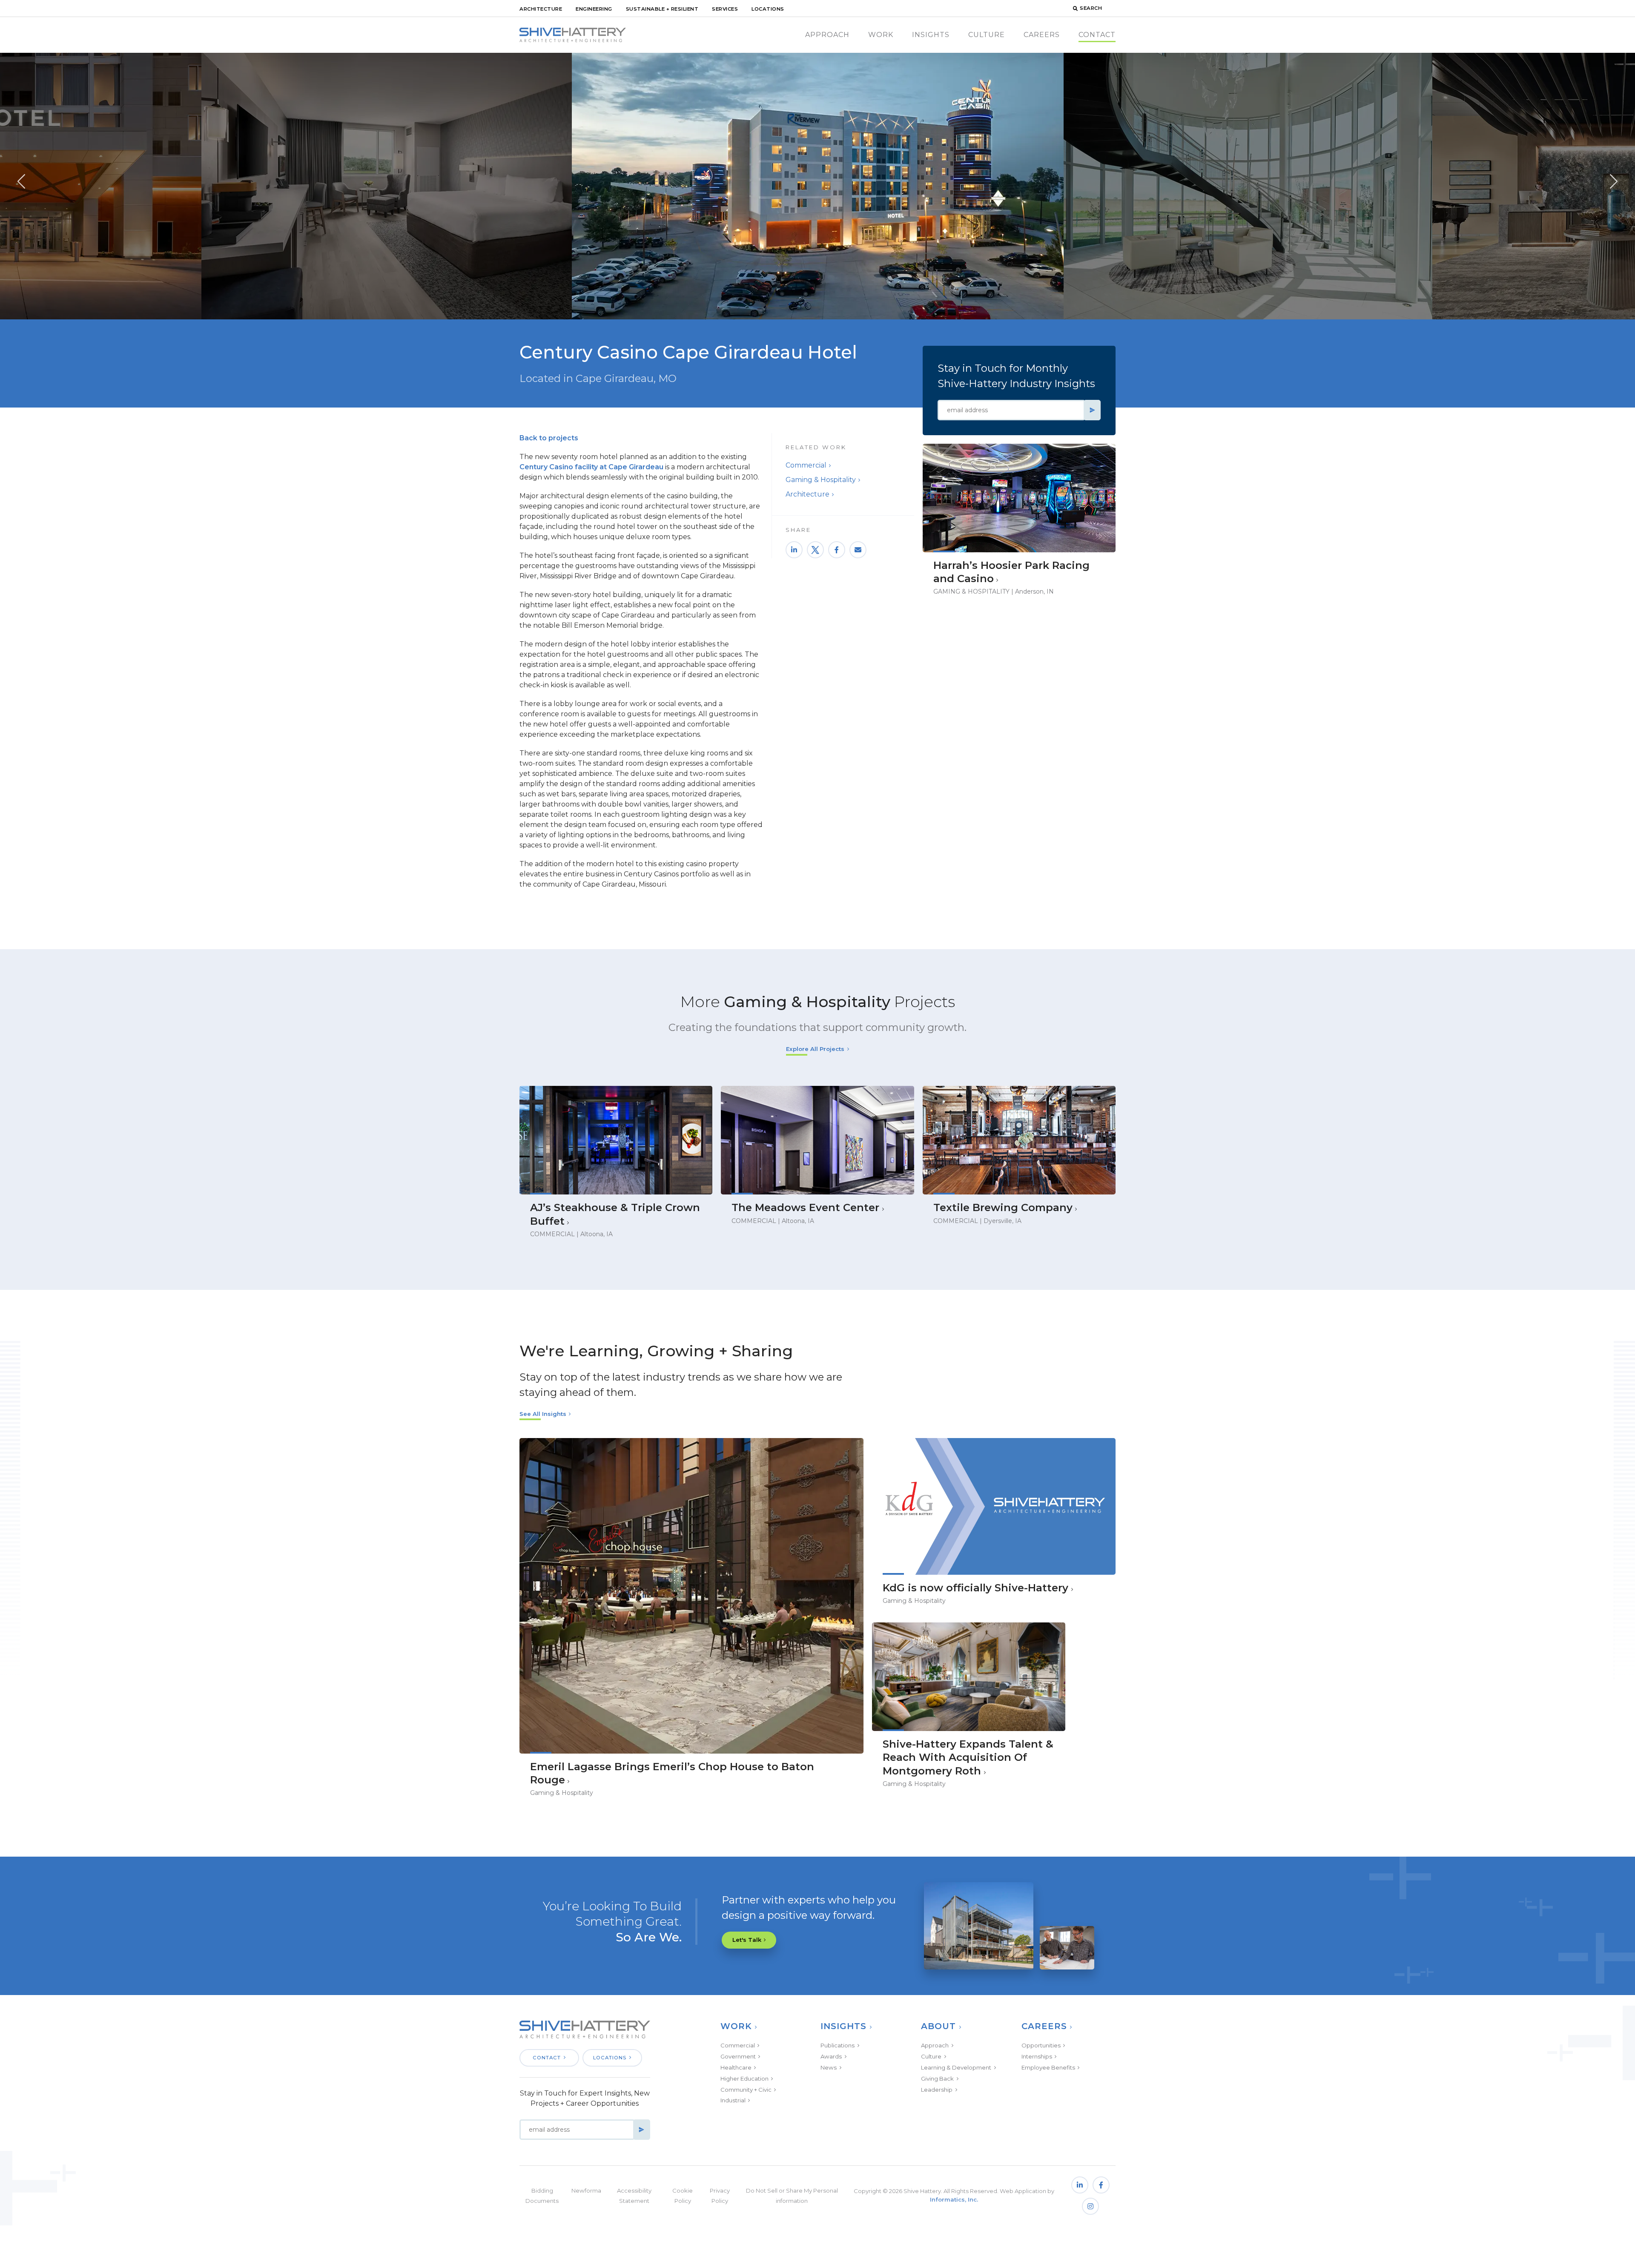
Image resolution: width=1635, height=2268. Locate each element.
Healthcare (736, 2067)
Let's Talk (747, 1940)
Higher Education (744, 2079)
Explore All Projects (815, 1049)
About (938, 2026)
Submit (1092, 410)
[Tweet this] (815, 550)
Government (738, 2056)
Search (1091, 8)
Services (725, 9)
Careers (1042, 35)
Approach (827, 35)
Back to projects (549, 438)
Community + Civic (746, 2090)
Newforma (586, 2190)
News (829, 2067)
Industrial (733, 2100)
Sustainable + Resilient (662, 9)
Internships (1037, 2056)
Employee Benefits (1048, 2067)
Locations (768, 9)
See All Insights (543, 1414)
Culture (987, 35)
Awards (831, 2056)
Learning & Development (956, 2067)
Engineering (594, 9)
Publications (838, 2045)
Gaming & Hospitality (821, 480)
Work (881, 35)
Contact (1097, 35)
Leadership (937, 2090)
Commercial (806, 465)
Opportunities (1041, 2045)
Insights (931, 35)
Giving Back (937, 2079)
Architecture (541, 9)
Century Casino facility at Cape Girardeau (591, 467)
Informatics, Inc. (954, 2199)
